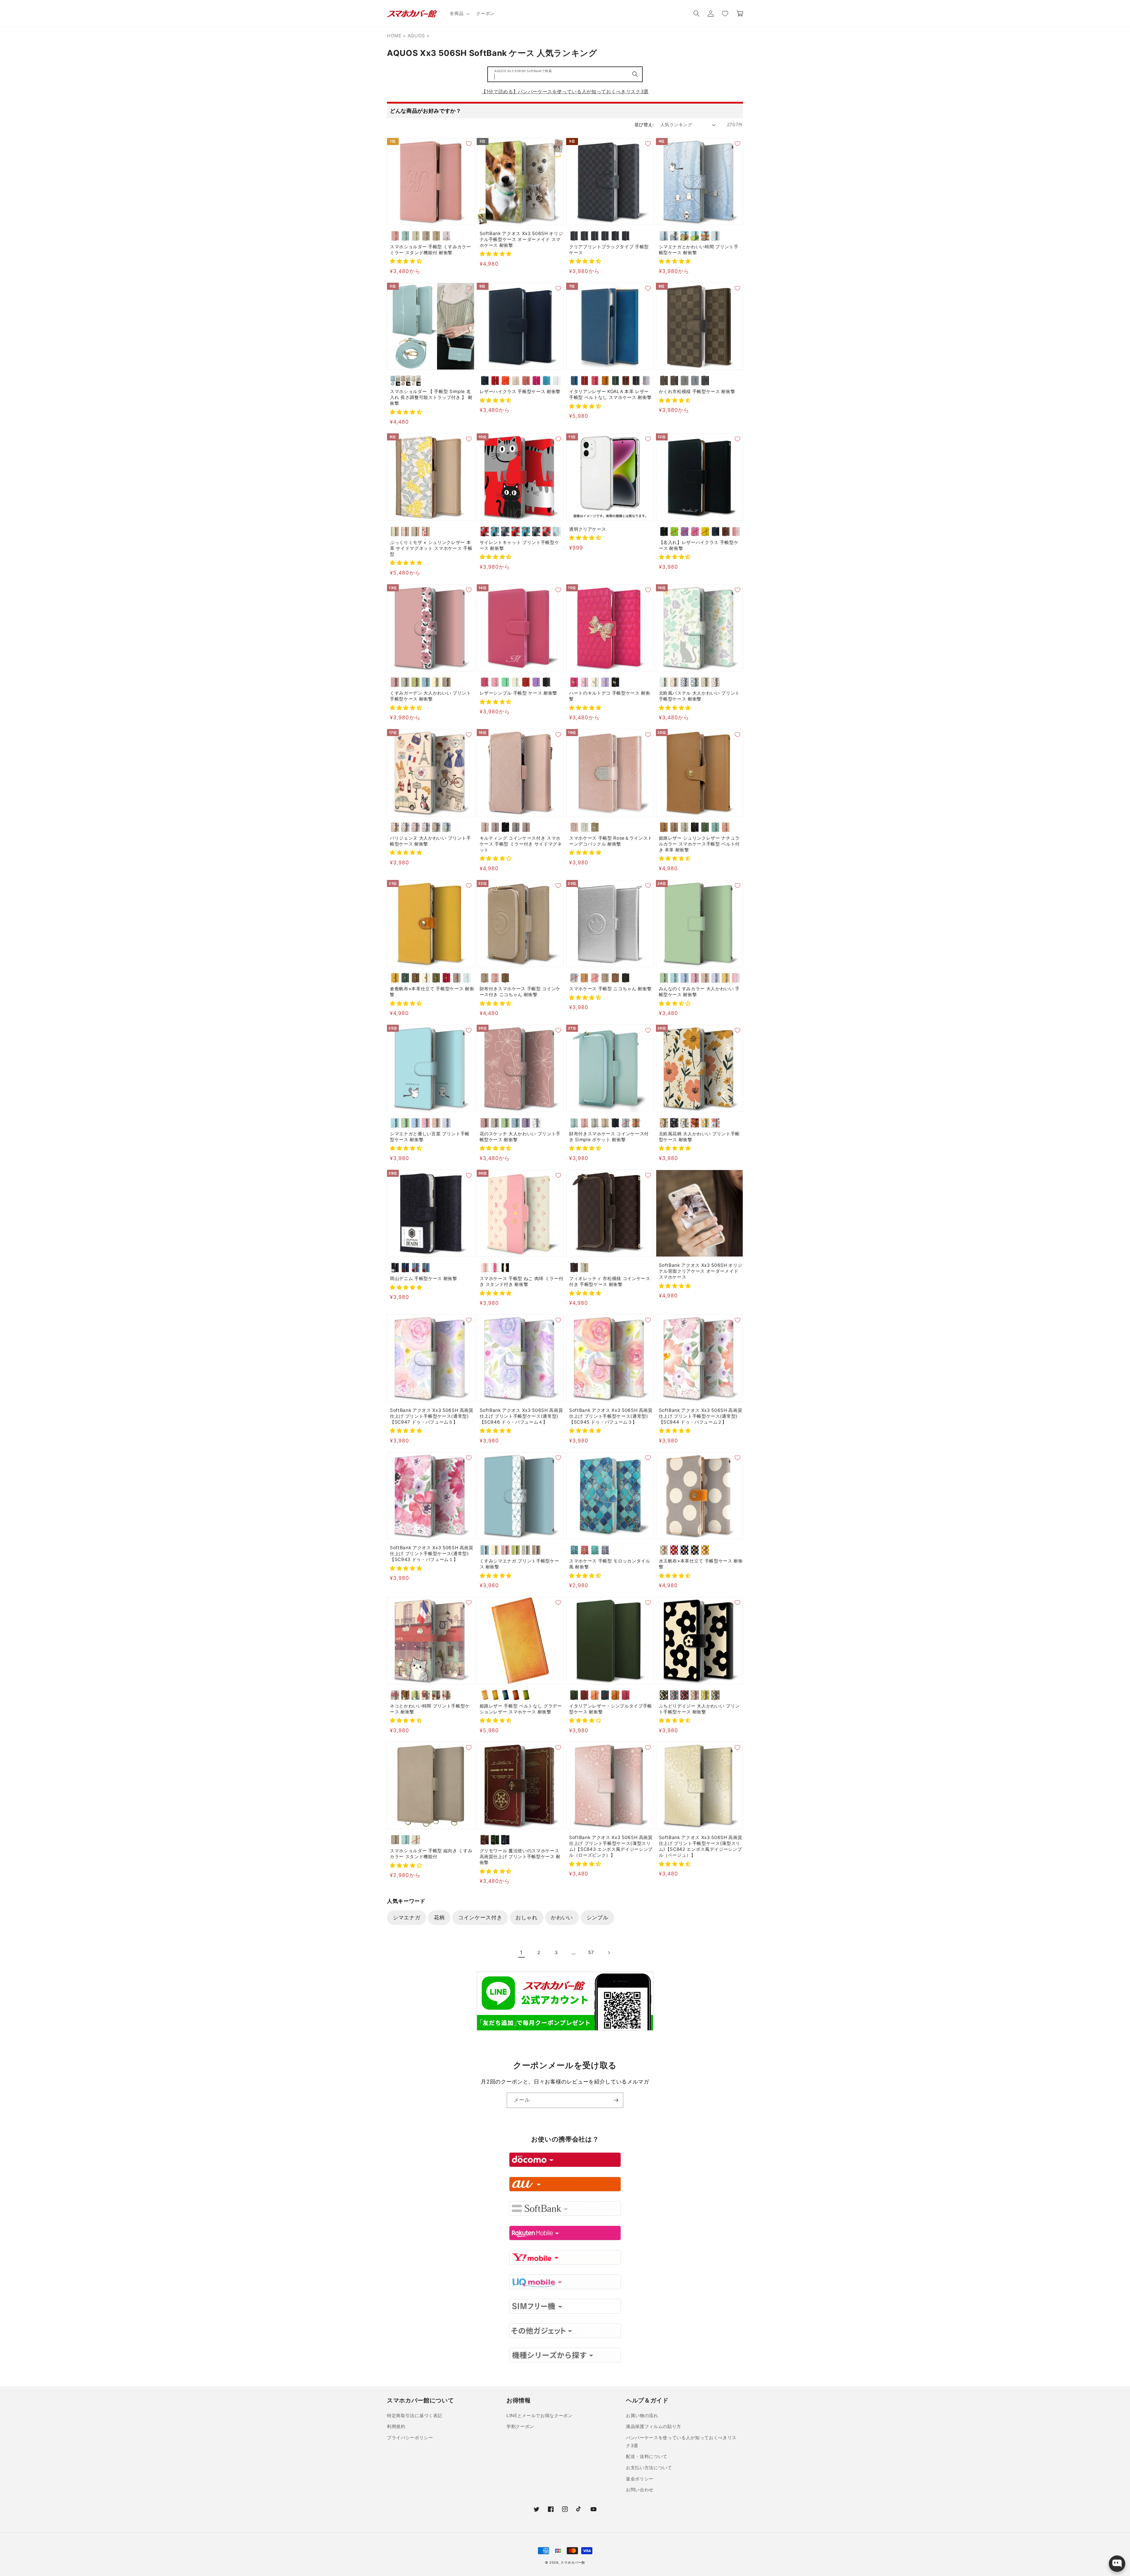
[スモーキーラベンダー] (495, 827)
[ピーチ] (526, 381)
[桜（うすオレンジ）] (595, 1695)
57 (591, 1952)
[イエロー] (705, 531)
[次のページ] (609, 1953)
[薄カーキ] (436, 978)
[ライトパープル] (685, 531)
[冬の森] (664, 236)
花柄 (439, 1917)
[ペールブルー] (405, 236)
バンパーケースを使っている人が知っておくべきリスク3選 (681, 2442)
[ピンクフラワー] (405, 531)
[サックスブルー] (716, 827)
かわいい (562, 1917)
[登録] (616, 2100)
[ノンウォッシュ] (395, 1268)
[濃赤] (447, 978)
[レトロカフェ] (405, 1695)
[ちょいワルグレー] (536, 531)
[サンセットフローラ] (695, 1123)
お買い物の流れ (642, 2416)
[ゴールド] (595, 827)
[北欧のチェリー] (716, 682)
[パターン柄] (716, 236)
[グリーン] (615, 381)
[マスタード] (705, 1550)
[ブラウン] (726, 531)
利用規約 (396, 2426)
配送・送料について (647, 2456)
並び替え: (644, 125)
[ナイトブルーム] (674, 1123)
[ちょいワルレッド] (516, 531)
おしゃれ (527, 1917)
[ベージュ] (426, 236)
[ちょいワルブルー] (526, 531)
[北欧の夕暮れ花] (674, 682)
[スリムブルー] (557, 531)
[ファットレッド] (485, 531)
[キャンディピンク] (736, 978)
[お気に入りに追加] (469, 144)
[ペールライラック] (447, 236)
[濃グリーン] (405, 978)
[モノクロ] (536, 1123)
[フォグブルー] (695, 381)
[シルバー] (574, 978)
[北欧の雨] (695, 682)
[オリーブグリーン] (705, 827)
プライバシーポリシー (410, 2438)
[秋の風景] (705, 236)
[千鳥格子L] (605, 236)
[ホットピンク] (536, 381)
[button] (459, 14)
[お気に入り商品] (725, 14)
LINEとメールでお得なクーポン (540, 2416)
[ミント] (505, 682)
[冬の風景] (674, 236)
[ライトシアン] (674, 978)
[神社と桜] (426, 1695)
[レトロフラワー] (664, 1123)
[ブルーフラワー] (416, 531)
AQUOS (416, 36)
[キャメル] (605, 381)
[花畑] (416, 1695)
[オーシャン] (646, 381)
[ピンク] (395, 236)
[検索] (635, 74)
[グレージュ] (416, 236)
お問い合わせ (640, 2490)
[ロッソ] (585, 381)
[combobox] (565, 74)
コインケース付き (480, 1917)
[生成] (426, 978)
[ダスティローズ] (485, 827)
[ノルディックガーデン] (716, 1123)
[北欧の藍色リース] (685, 682)
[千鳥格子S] (595, 236)
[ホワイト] (557, 381)
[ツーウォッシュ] (426, 1268)
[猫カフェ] (436, 1695)
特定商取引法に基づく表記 (415, 2416)
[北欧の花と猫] (664, 682)
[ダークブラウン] (626, 381)
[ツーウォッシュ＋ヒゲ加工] (416, 1268)
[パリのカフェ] (395, 1695)
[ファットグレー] (505, 531)
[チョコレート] (664, 381)
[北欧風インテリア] (447, 1695)
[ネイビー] (485, 381)
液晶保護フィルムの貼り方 (654, 2426)
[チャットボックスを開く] (1117, 2564)
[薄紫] (457, 978)
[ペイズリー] (626, 236)
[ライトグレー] (685, 827)
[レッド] (495, 381)
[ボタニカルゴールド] (685, 1123)
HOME (394, 36)
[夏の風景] (695, 236)
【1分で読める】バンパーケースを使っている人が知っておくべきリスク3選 (565, 91)
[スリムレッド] (547, 531)
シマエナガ (407, 1917)
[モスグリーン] (436, 827)
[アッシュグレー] (516, 827)
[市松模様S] (574, 236)
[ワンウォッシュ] (405, 1268)
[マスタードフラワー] (705, 1123)
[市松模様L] (585, 236)
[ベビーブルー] (716, 978)
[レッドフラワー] (426, 531)
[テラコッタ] (695, 1695)
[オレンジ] (505, 381)
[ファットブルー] (495, 531)
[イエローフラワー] (395, 531)
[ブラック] (636, 381)
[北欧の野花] (705, 682)
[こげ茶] (416, 978)
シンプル (598, 1917)
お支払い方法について (649, 2468)
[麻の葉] (615, 236)
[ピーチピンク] (726, 827)
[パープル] (536, 682)
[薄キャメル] (395, 978)
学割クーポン (520, 2426)
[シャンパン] (705, 978)
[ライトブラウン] (436, 236)
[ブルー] (547, 381)
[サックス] (467, 978)
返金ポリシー (640, 2479)
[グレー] (664, 1550)
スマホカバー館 (573, 2562)
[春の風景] (685, 236)
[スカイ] (574, 381)
